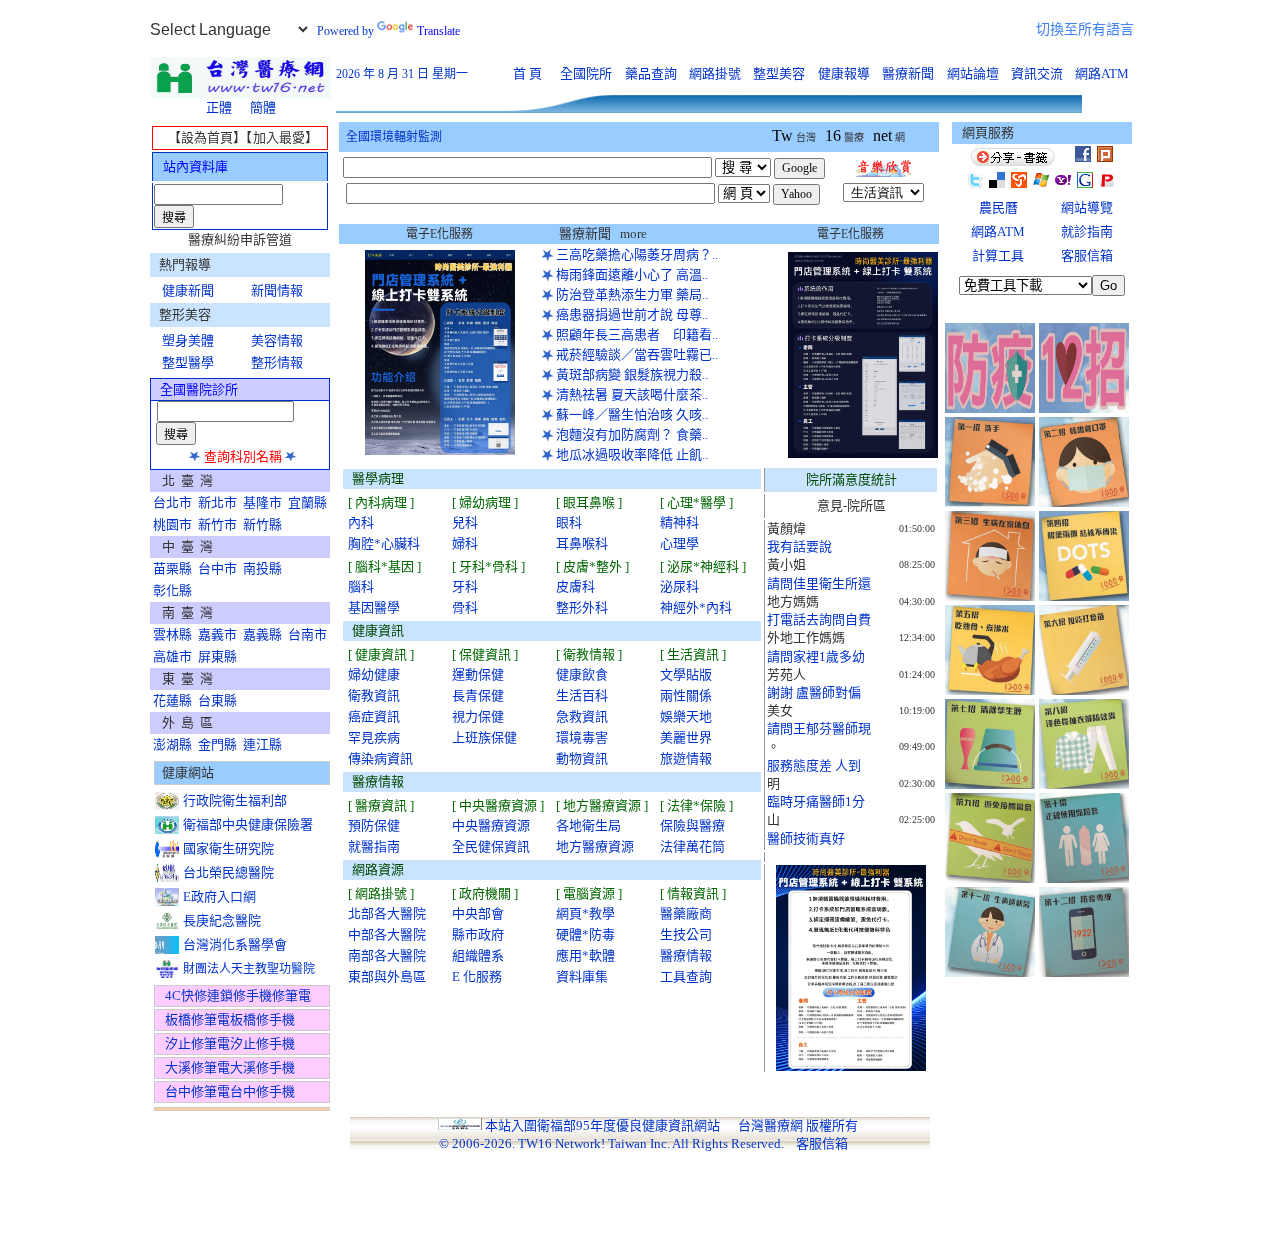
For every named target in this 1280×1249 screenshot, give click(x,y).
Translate (438, 31)
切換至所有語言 (1085, 29)
